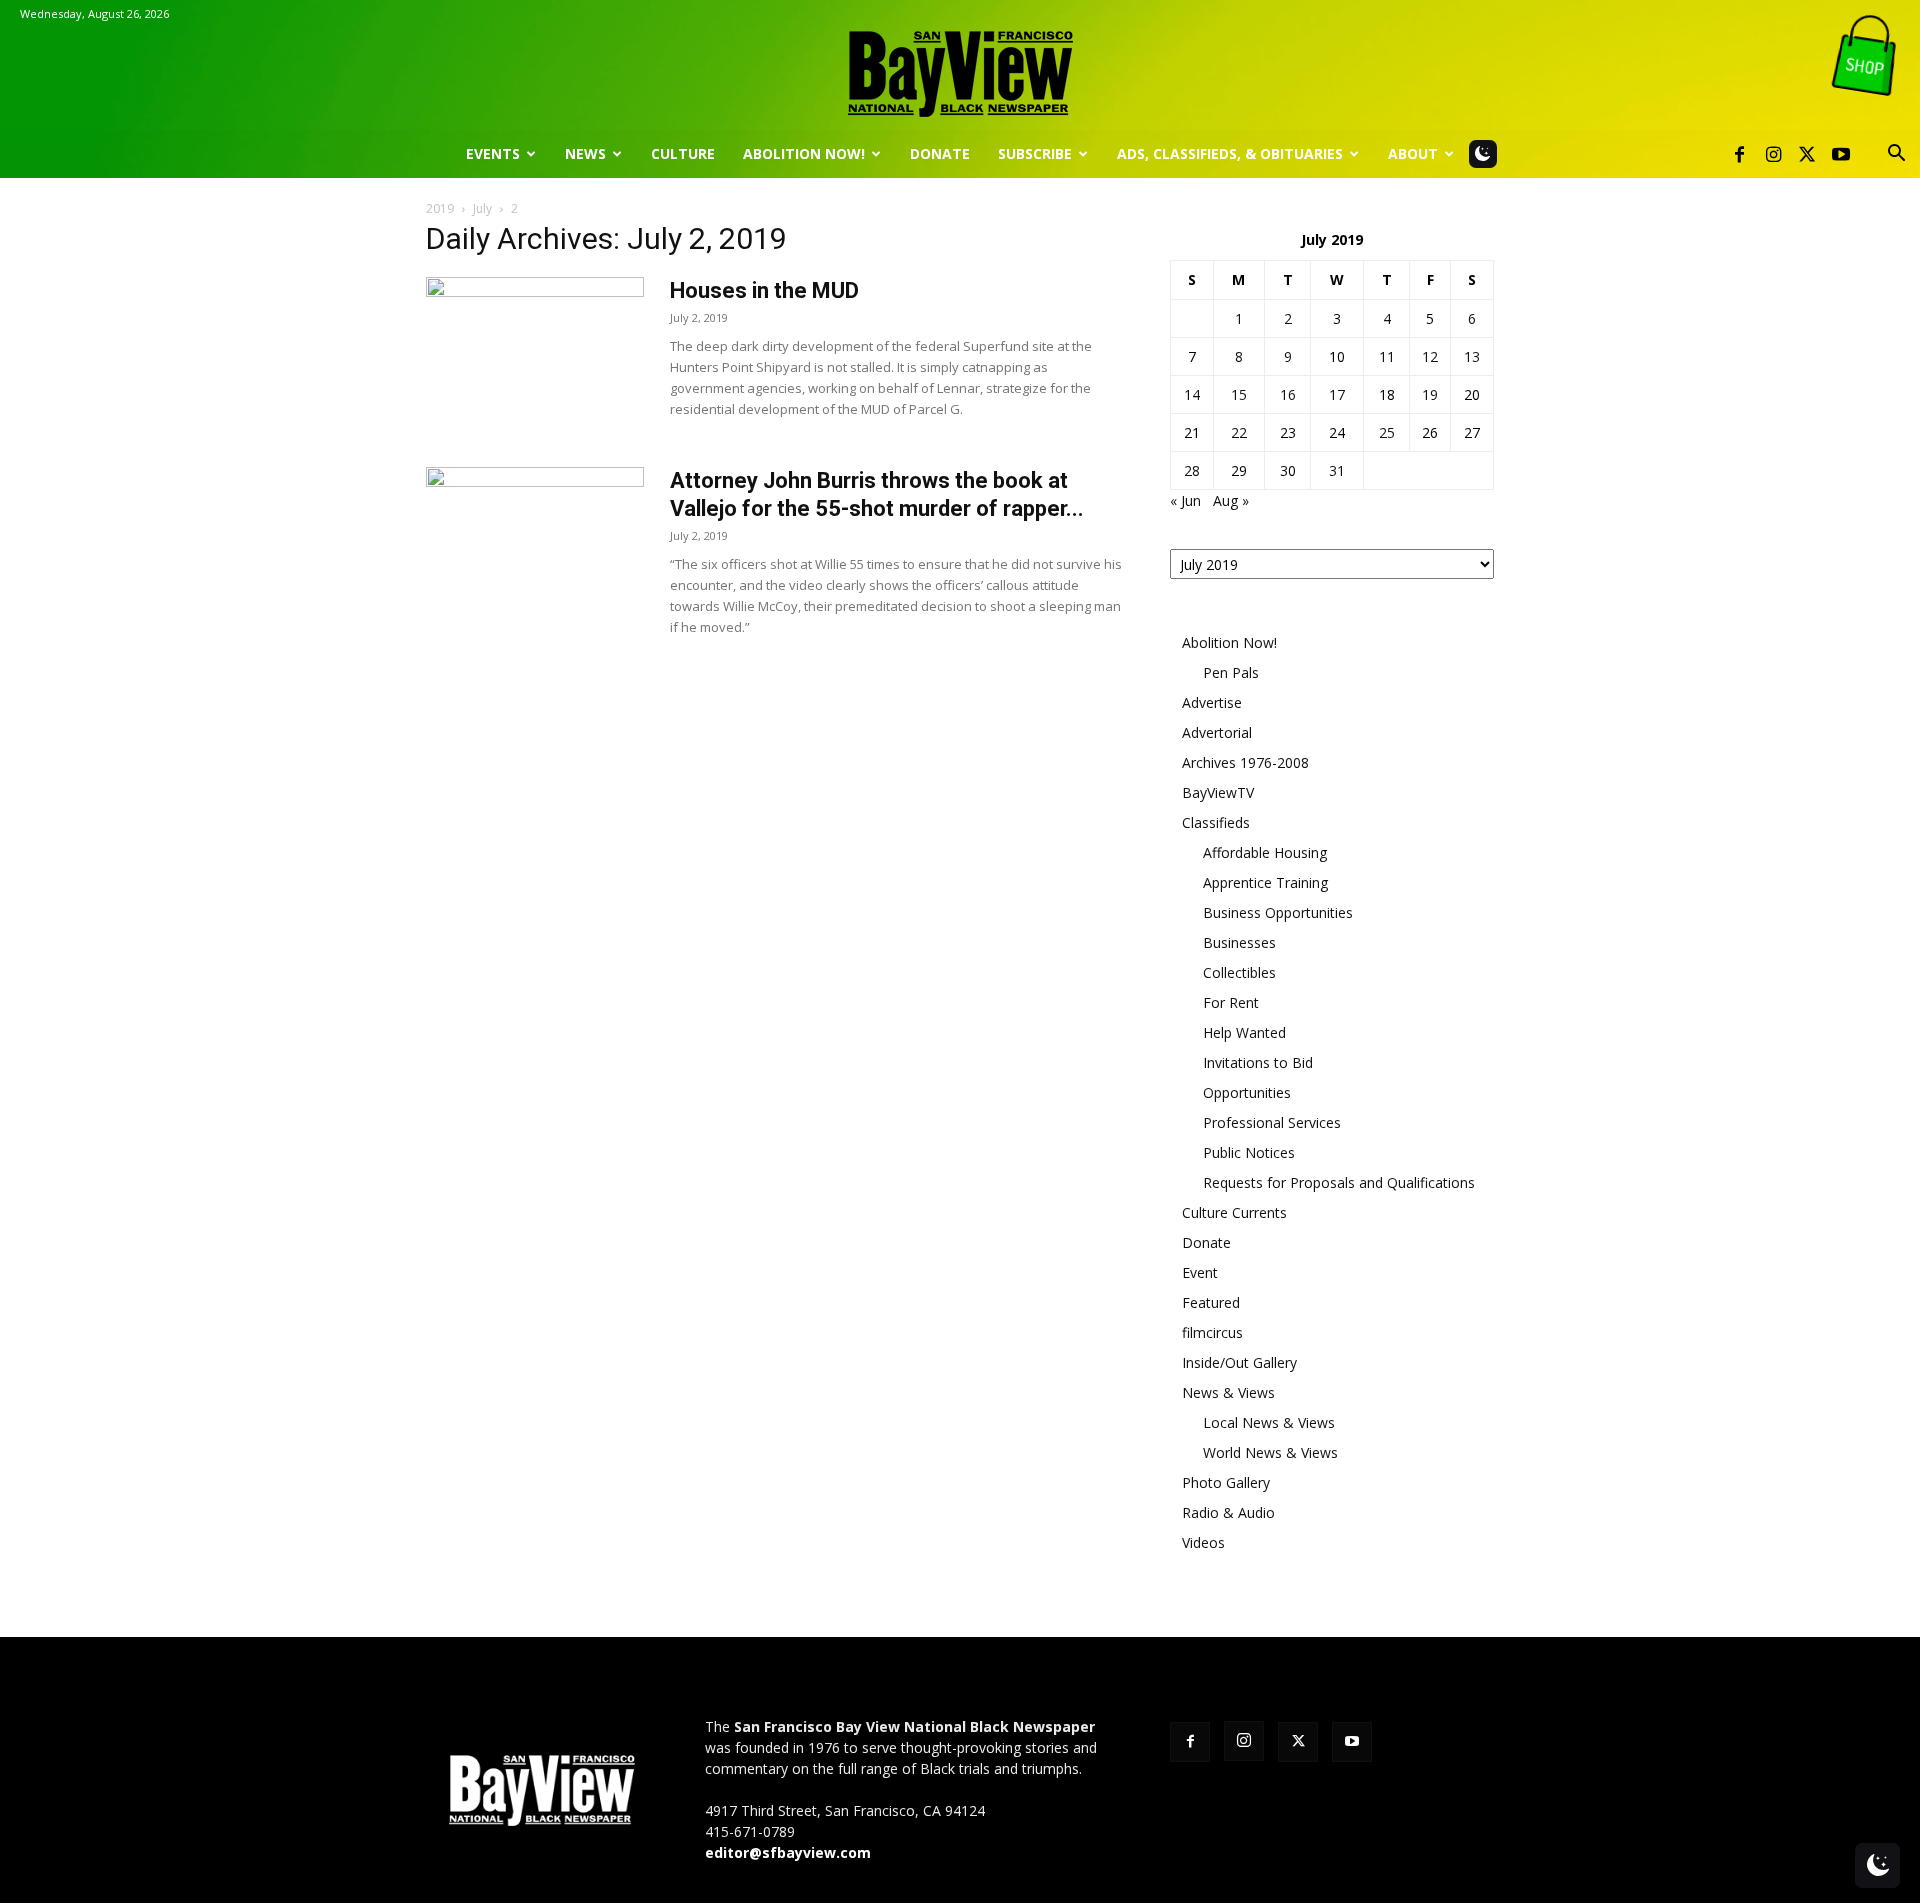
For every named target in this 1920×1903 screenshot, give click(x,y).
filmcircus (1212, 1332)
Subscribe (1035, 153)
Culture (683, 153)
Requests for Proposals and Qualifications (1339, 1182)
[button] (1896, 155)
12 (1430, 356)
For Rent (1231, 1002)
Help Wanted (1244, 1032)
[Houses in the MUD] (535, 352)
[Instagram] (1773, 154)
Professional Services (1272, 1122)
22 (1239, 432)
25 (1387, 432)
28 (1192, 470)
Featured (1211, 1302)
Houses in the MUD (764, 290)
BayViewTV (1218, 792)
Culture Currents (1234, 1212)
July (482, 208)
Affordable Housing (1265, 852)
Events (493, 153)
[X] (1807, 154)
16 (1288, 394)
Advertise (1212, 702)
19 (1430, 394)
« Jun (1185, 500)
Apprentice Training (1265, 882)
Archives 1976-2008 (1245, 762)
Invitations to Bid (1258, 1062)
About (1413, 153)
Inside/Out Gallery (1239, 1362)
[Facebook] (1739, 154)
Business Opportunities (1278, 912)
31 (1337, 470)
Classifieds (1216, 822)
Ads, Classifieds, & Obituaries (1230, 153)
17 (1337, 394)
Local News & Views (1269, 1422)
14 (1192, 394)
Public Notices (1249, 1152)
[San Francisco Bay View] (960, 66)
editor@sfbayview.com (788, 1852)
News (585, 153)
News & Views (1228, 1392)
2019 (440, 208)
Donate (940, 153)
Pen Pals (1231, 672)
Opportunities (1247, 1092)
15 (1239, 394)
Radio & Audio (1228, 1512)
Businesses (1239, 942)
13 (1472, 356)
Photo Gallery (1226, 1482)
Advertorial (1217, 732)
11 (1387, 356)
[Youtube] (1841, 154)
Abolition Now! (804, 153)
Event (1200, 1272)
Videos (1203, 1542)
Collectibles (1239, 972)
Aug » (1231, 500)
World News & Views (1270, 1452)
